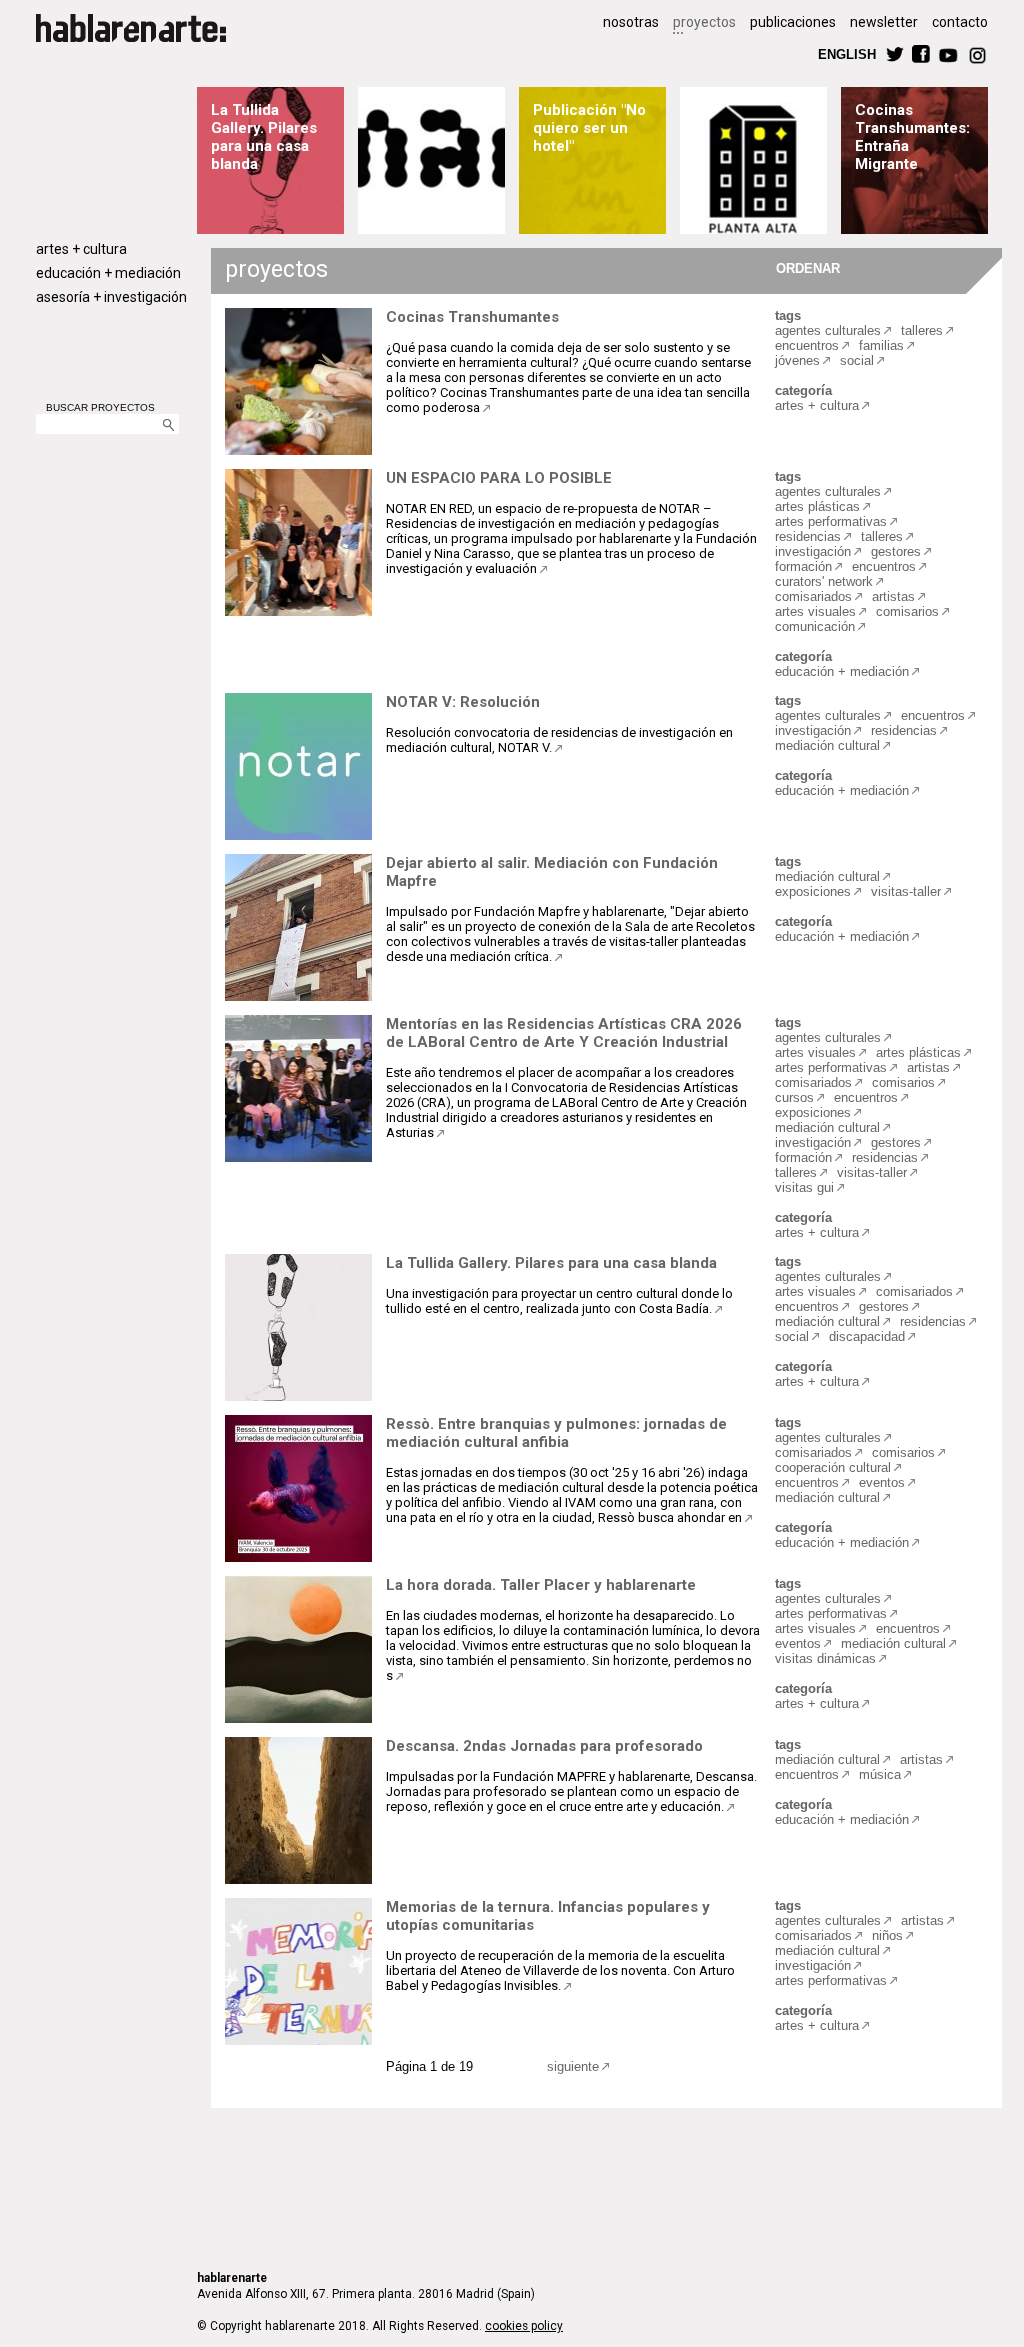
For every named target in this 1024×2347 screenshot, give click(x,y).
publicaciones (793, 22)
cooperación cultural (833, 1467)
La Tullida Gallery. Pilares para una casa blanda (264, 137)
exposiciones (813, 891)
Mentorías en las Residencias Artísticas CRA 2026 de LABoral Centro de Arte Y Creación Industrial (564, 1033)
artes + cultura (81, 249)
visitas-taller (906, 891)
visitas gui (804, 1187)
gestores (896, 551)
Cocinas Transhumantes (472, 317)
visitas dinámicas (825, 1658)
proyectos (704, 22)
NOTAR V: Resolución (463, 702)
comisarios (907, 611)
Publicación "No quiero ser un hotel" (589, 128)
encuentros (807, 345)
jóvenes (797, 360)
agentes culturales (828, 330)
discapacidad (867, 1336)
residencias (808, 536)
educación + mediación (108, 273)
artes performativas (831, 521)
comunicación (815, 626)
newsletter (884, 22)
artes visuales (815, 611)
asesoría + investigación (111, 297)
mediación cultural (827, 745)
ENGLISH (847, 53)
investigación (813, 551)
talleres (922, 330)
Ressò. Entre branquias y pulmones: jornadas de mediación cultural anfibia (556, 1433)
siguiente (573, 2066)
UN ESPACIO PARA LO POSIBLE (499, 478)
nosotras (631, 22)
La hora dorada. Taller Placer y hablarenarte (541, 1585)
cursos (794, 1097)
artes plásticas (817, 506)
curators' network (824, 581)
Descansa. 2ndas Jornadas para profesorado (544, 1746)
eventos (882, 1482)
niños (887, 1935)
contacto (960, 22)
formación (803, 566)
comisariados (813, 596)
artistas (893, 596)
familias (881, 345)
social (857, 360)
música (880, 1774)
